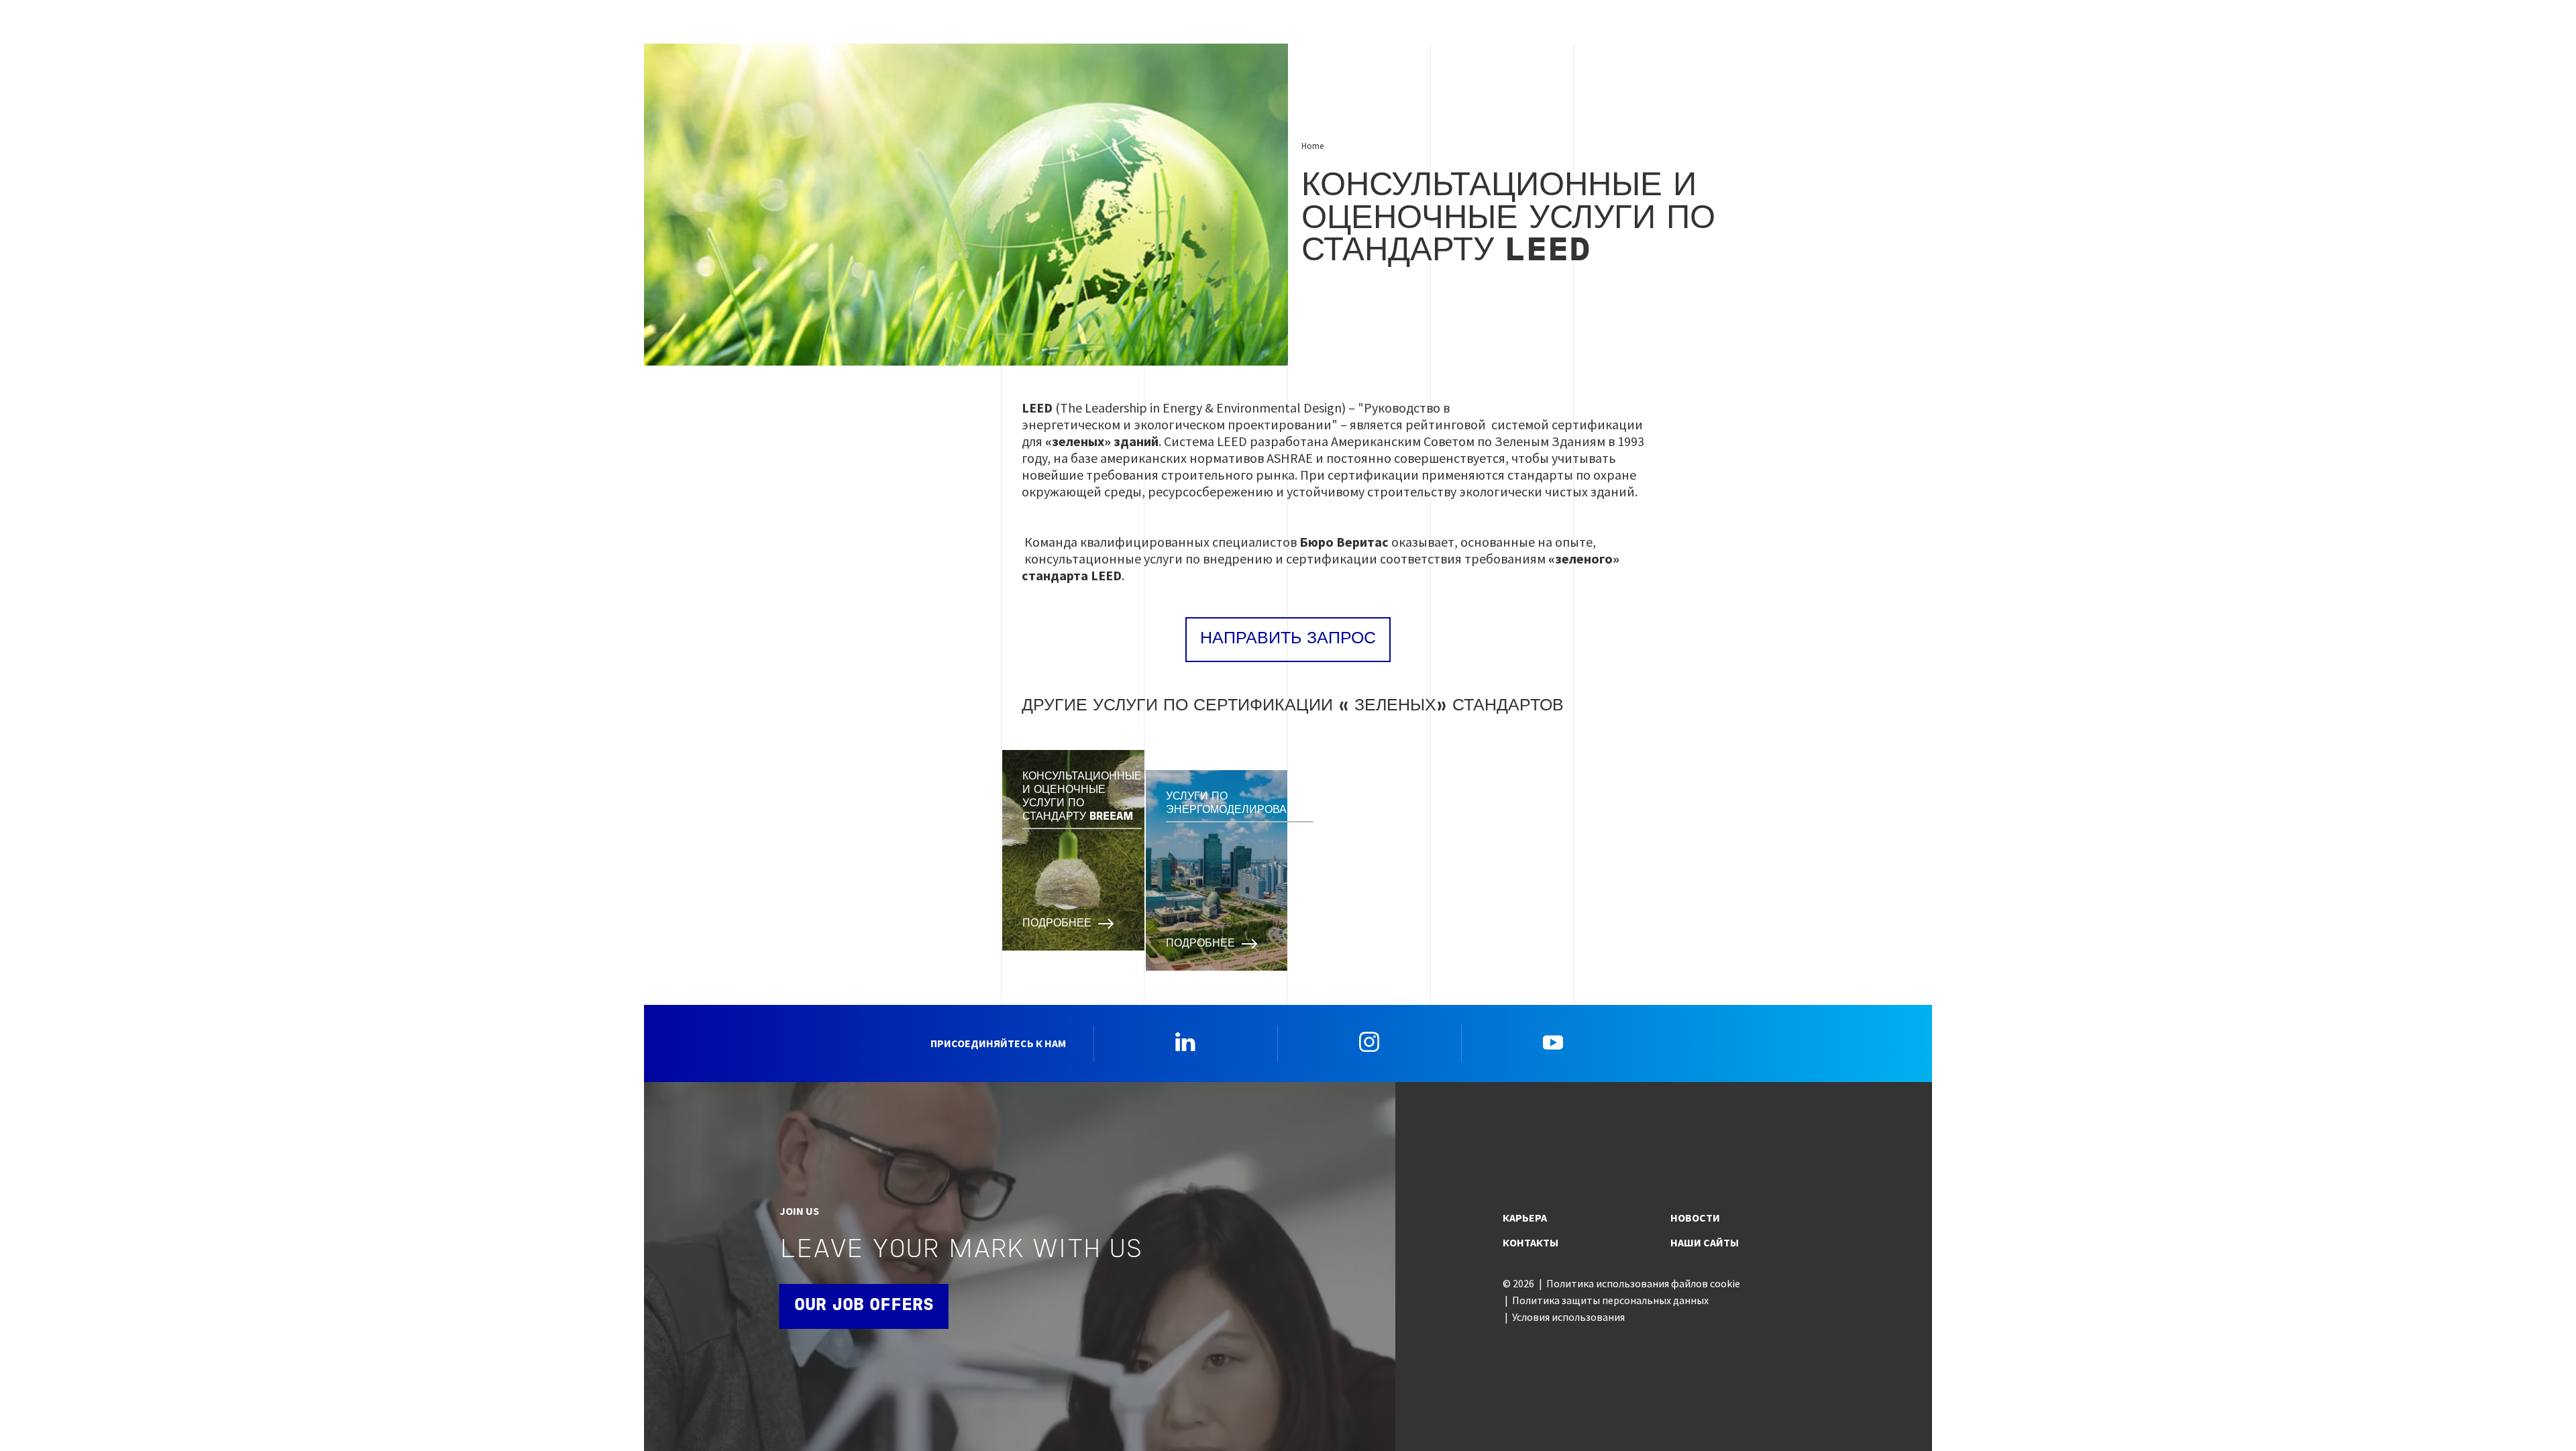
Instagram (1369, 1042)
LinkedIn (1185, 1042)
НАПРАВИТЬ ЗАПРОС (1288, 639)
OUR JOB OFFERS (864, 1306)
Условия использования (1568, 1317)
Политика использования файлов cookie (1643, 1283)
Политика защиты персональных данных (1610, 1300)
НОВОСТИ (1695, 1218)
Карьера (1525, 1218)
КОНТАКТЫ (1531, 1242)
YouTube (1553, 1042)
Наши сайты (1705, 1242)
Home (1312, 146)
